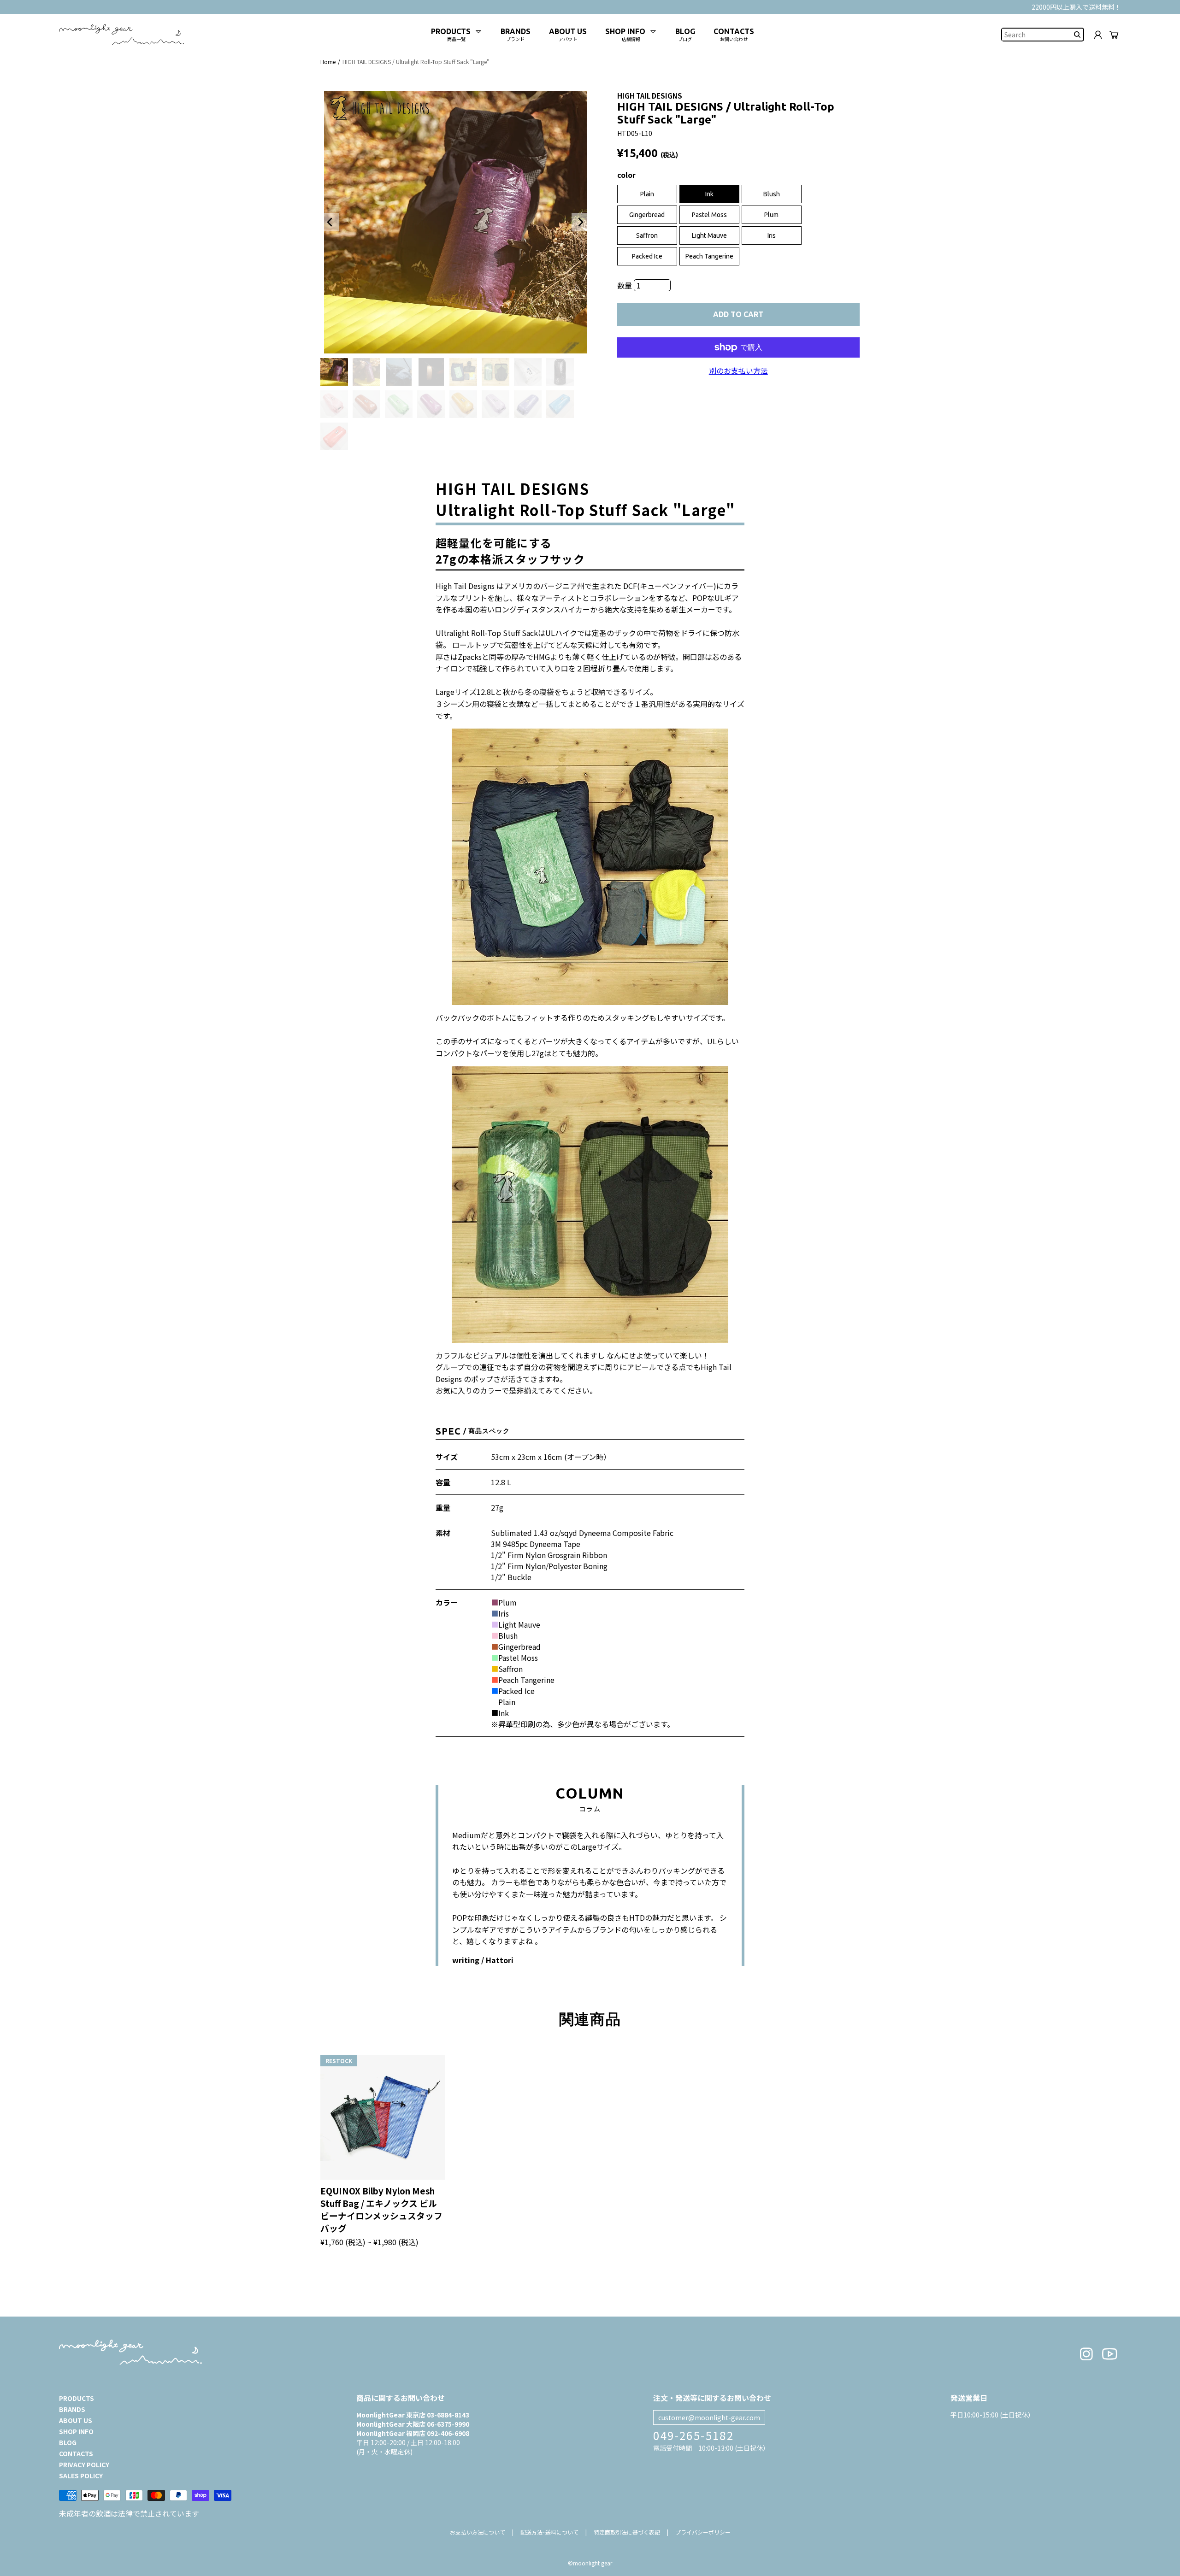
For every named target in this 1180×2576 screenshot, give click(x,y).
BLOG (68, 2442)
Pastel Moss (709, 215)
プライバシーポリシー (703, 2532)
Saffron (647, 235)
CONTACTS (76, 2453)
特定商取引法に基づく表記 (627, 2532)
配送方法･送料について (549, 2532)
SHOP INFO (76, 2431)
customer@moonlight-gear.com (709, 2417)
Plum (771, 215)
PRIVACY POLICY (84, 2464)
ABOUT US (76, 2420)
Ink (709, 194)
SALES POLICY (81, 2476)
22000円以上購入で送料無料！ (1076, 7)
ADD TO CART (738, 314)
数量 (625, 285)
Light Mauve (709, 235)
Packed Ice (647, 256)
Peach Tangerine (709, 256)
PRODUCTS (77, 2398)
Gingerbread (647, 215)
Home (328, 62)
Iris (772, 235)
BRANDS (72, 2409)
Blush (772, 194)
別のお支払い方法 (738, 371)
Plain (647, 194)
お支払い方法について (478, 2532)
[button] (330, 222)
